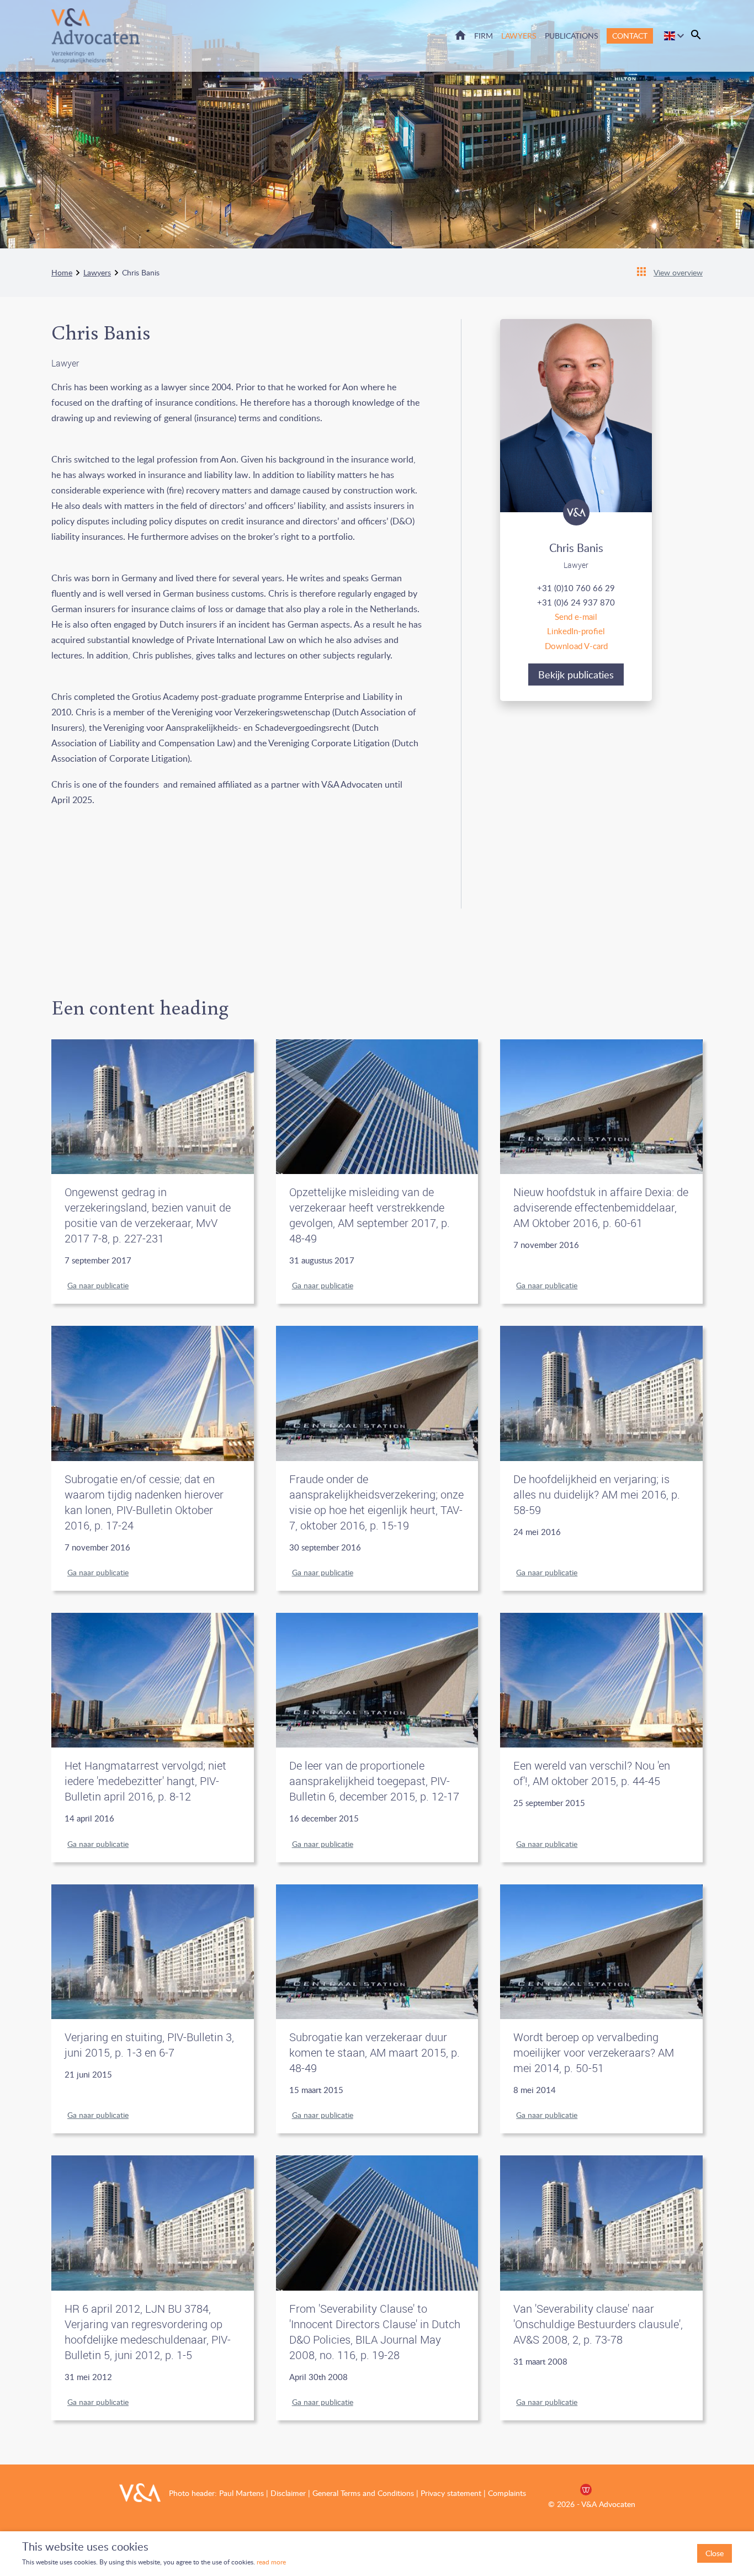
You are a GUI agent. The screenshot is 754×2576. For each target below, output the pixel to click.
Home (460, 35)
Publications (572, 36)
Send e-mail (576, 617)
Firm (484, 36)
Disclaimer (288, 2493)
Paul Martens (241, 2493)
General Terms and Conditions (363, 2493)
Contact (630, 36)
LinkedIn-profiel (576, 631)
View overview (678, 272)
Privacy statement (451, 2493)
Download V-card (576, 646)
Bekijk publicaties (576, 674)
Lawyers (519, 36)
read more (270, 2562)
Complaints (507, 2493)
